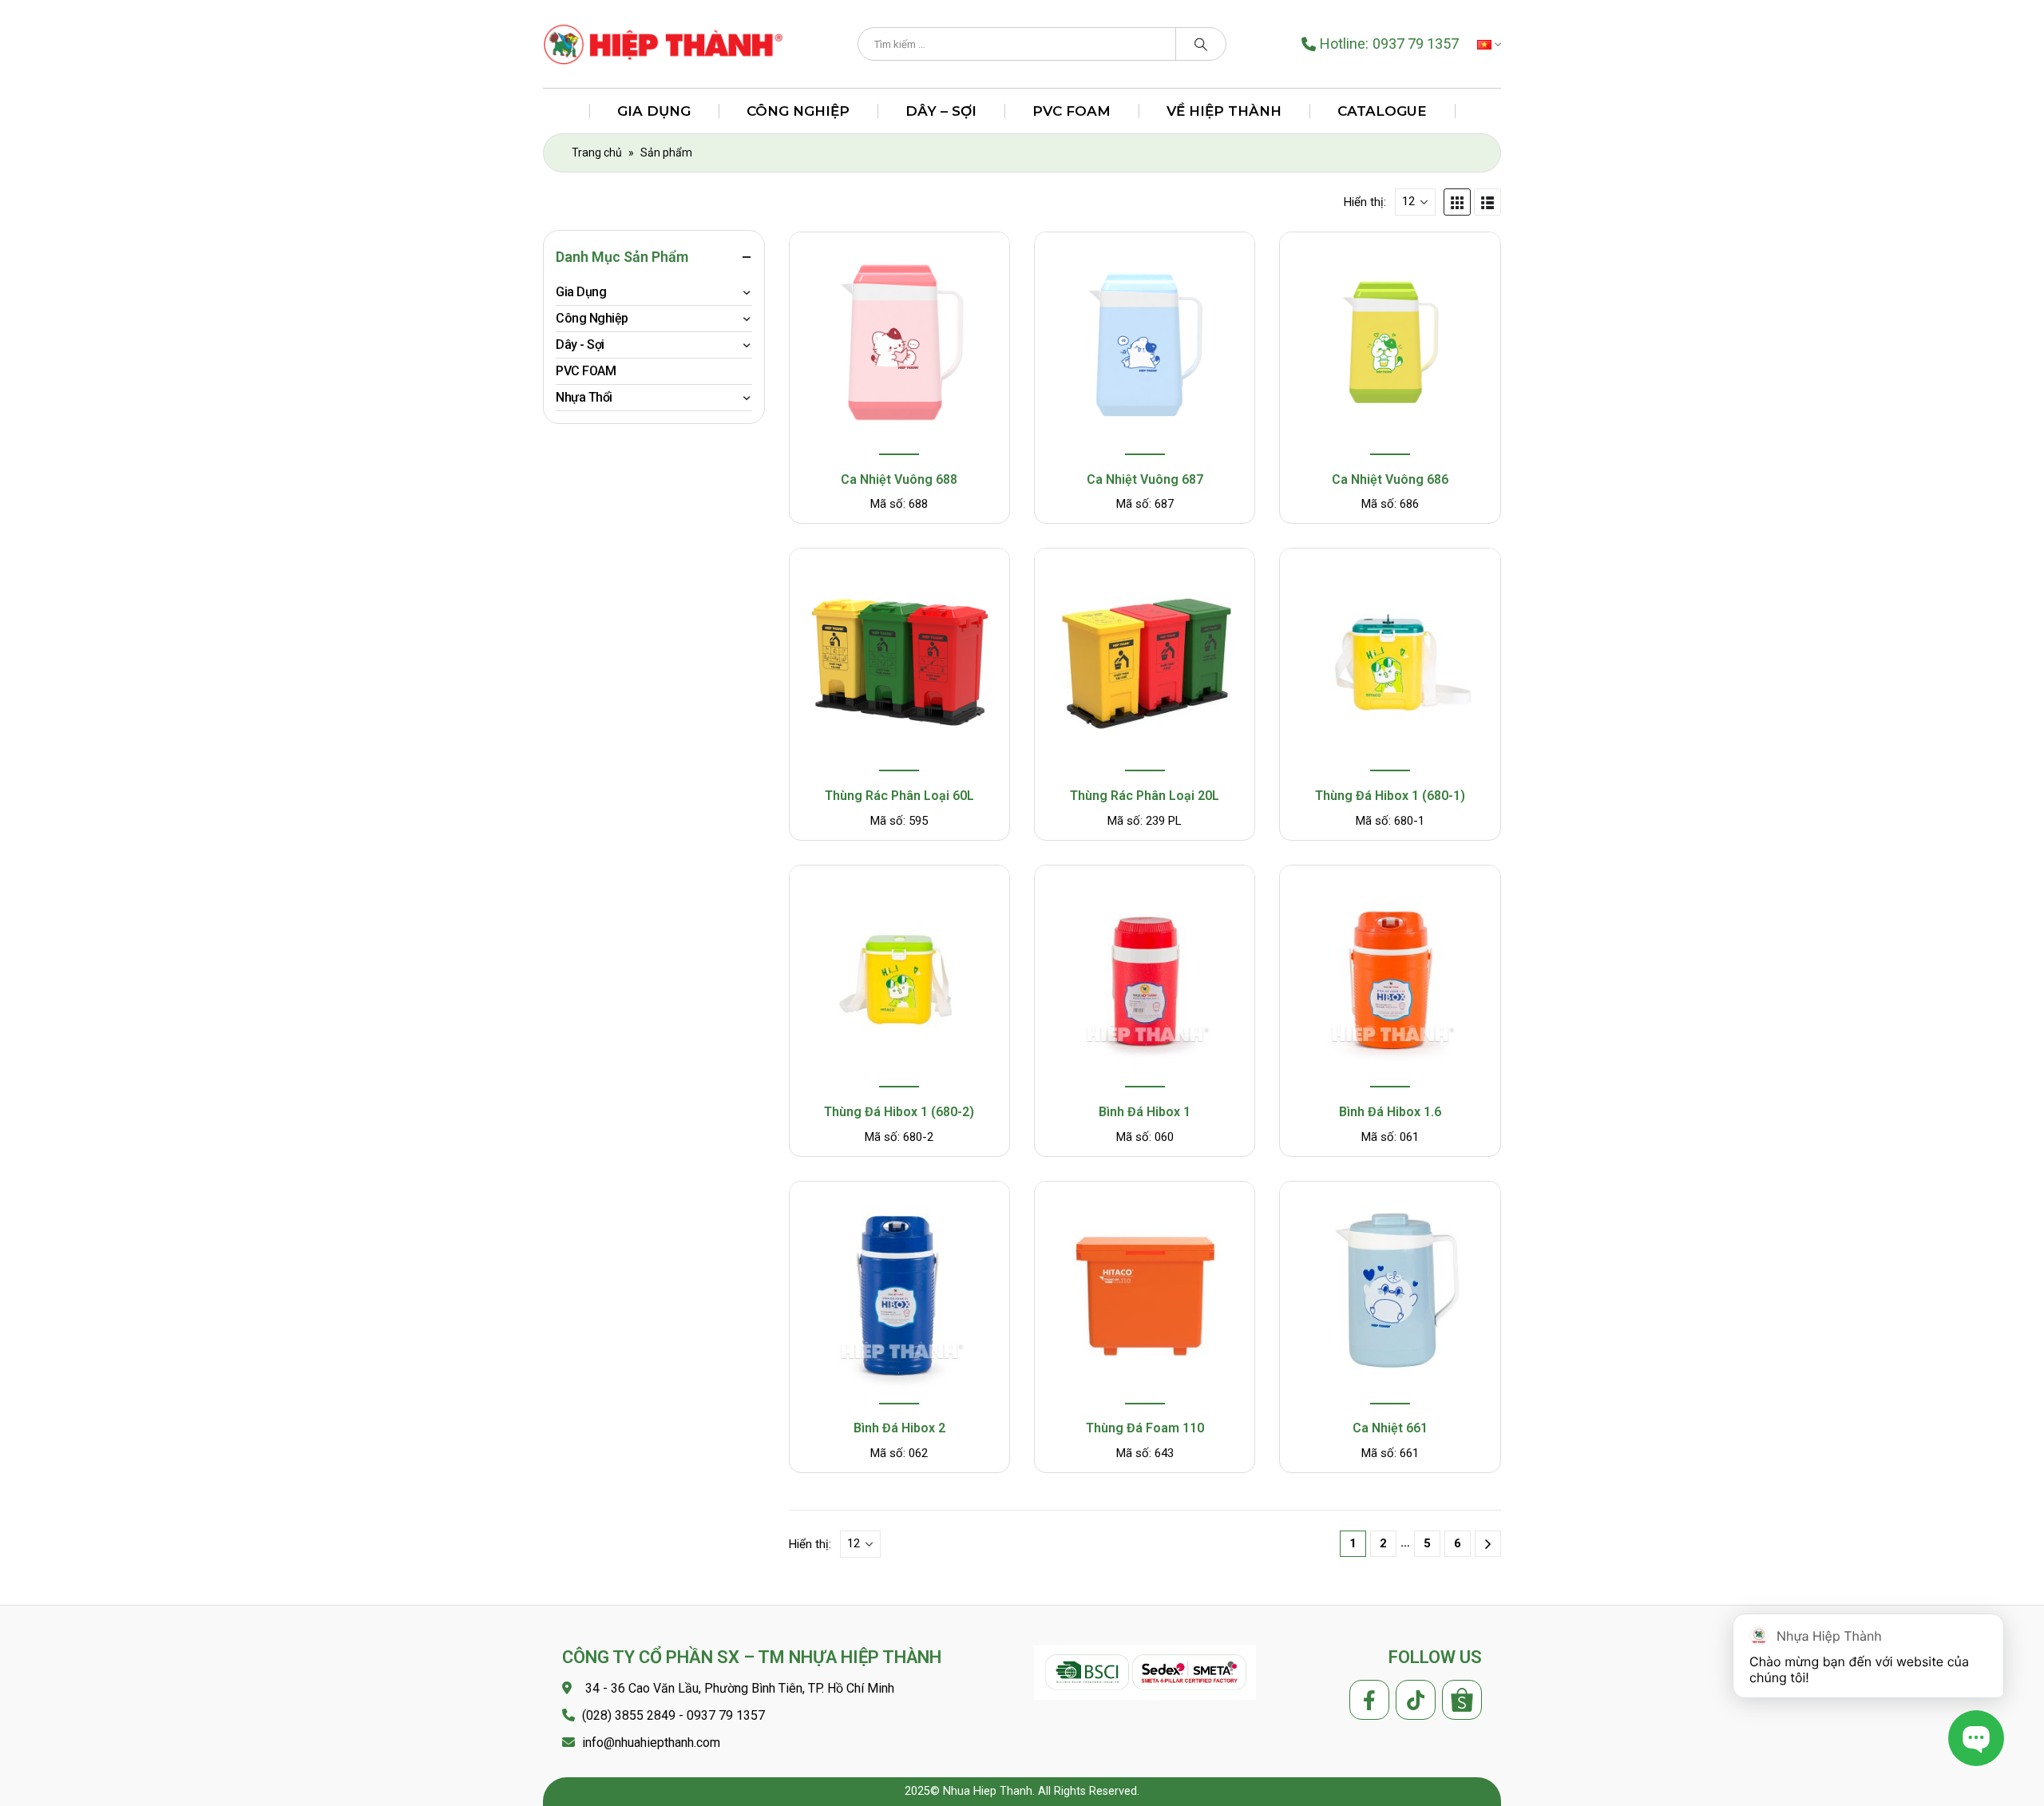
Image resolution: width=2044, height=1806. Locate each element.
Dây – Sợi (941, 111)
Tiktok (1416, 1700)
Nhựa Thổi (584, 397)
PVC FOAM (1072, 111)
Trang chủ (597, 152)
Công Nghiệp (798, 111)
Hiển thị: (1365, 202)
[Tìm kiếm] (1201, 44)
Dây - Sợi (580, 345)
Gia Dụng (654, 111)
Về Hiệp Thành (1224, 111)
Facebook (1369, 1700)
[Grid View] (1457, 202)
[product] (899, 345)
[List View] (1487, 202)
